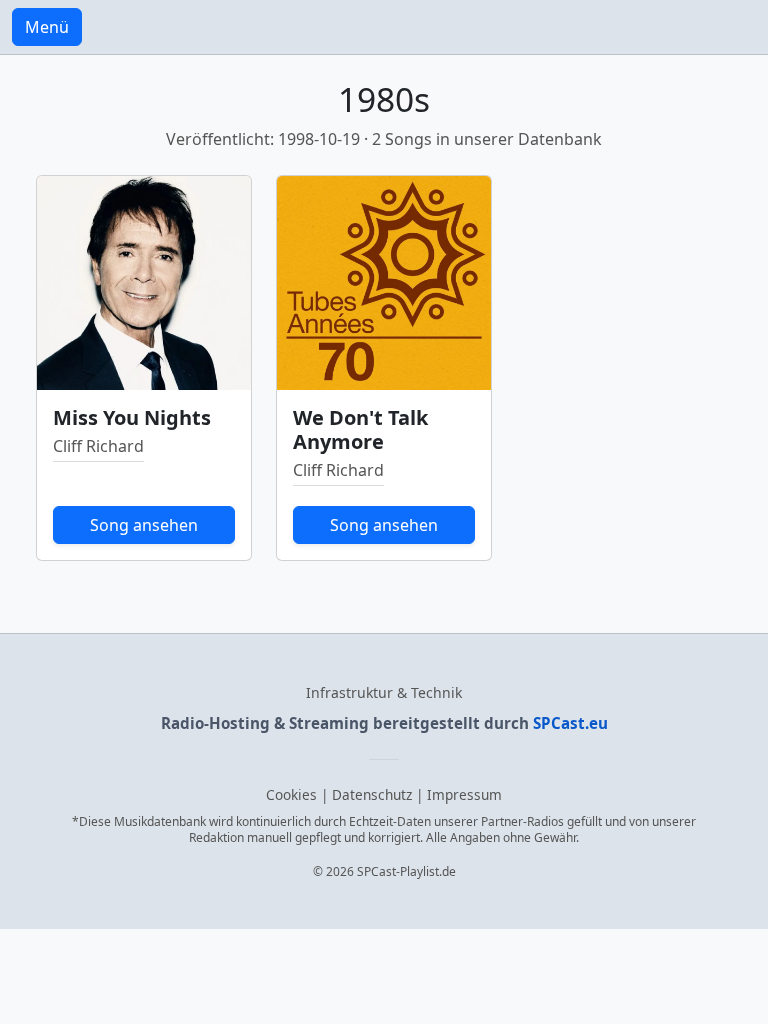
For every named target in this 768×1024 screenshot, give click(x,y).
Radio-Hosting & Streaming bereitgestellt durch (384, 723)
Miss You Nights (132, 417)
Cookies (291, 794)
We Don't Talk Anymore (360, 429)
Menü (47, 27)
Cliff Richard (98, 446)
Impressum (464, 794)
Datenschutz (372, 794)
